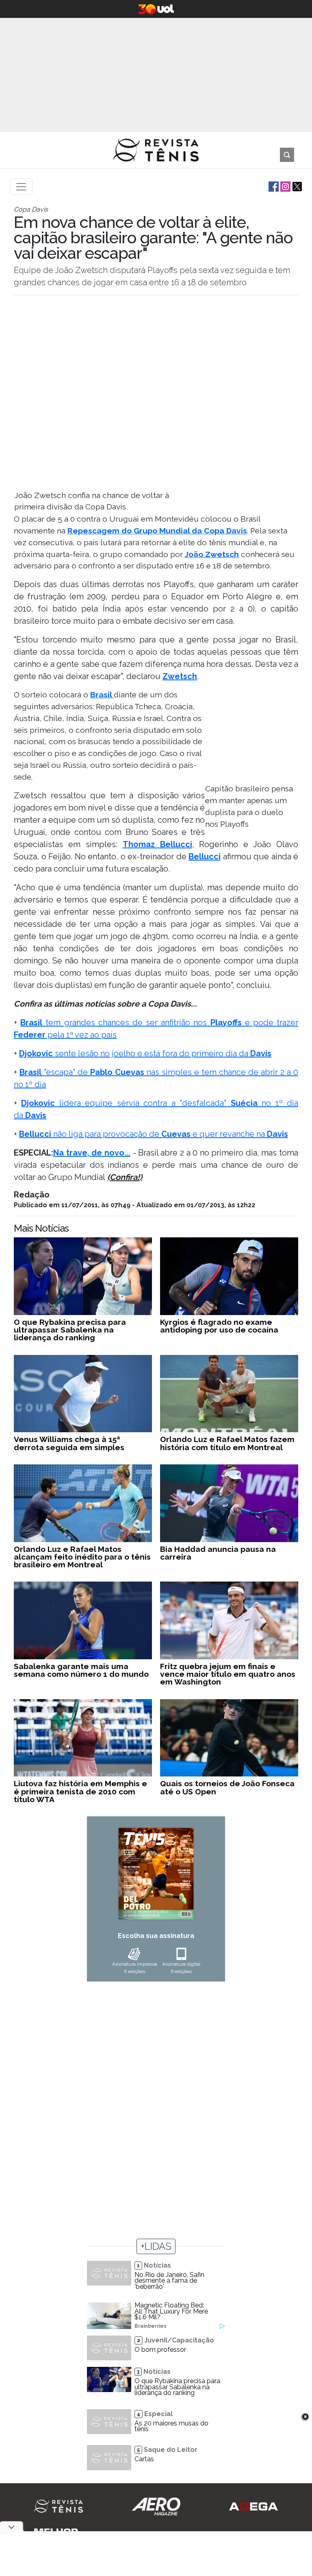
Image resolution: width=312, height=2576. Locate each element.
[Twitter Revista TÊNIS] (296, 186)
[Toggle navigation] (21, 187)
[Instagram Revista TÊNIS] (285, 186)
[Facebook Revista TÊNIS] (273, 186)
